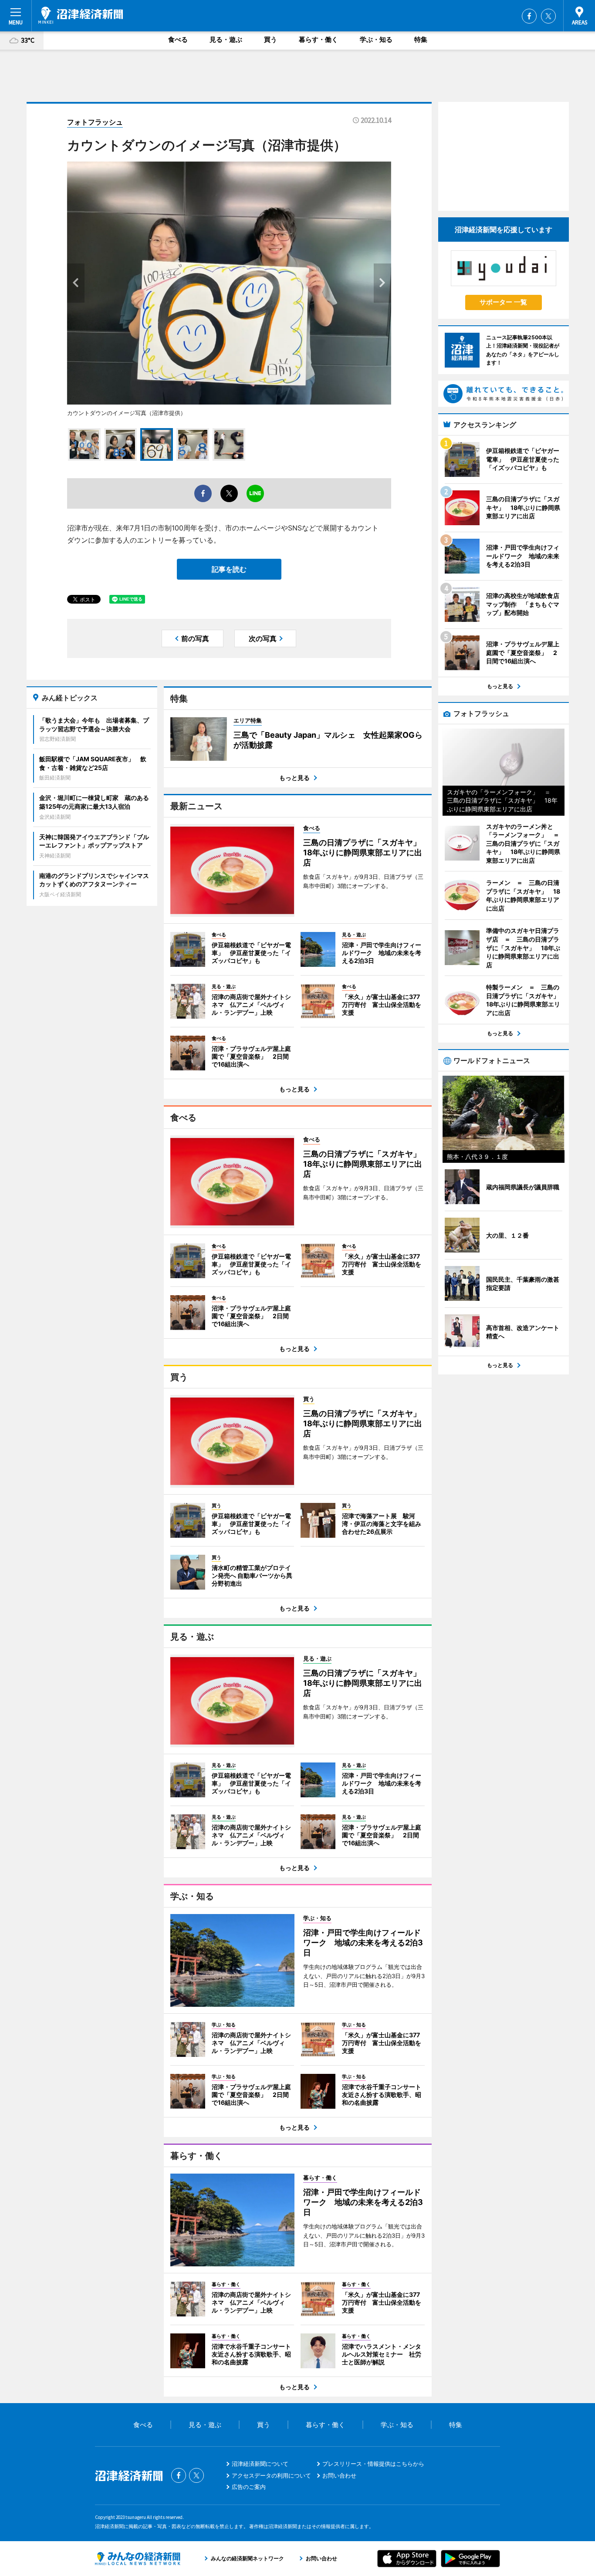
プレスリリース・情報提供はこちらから (373, 2464)
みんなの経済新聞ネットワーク (138, 2559)
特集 (421, 39)
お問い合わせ (339, 2475)
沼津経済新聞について (260, 2464)
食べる (178, 39)
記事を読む (229, 569)
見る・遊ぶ (226, 39)
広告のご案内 (249, 2487)
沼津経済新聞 (81, 15)
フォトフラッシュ (95, 122)
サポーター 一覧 (503, 302)
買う (270, 39)
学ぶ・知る (376, 39)
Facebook (529, 16)
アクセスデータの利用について (271, 2475)
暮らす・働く (318, 39)
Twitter (548, 16)
